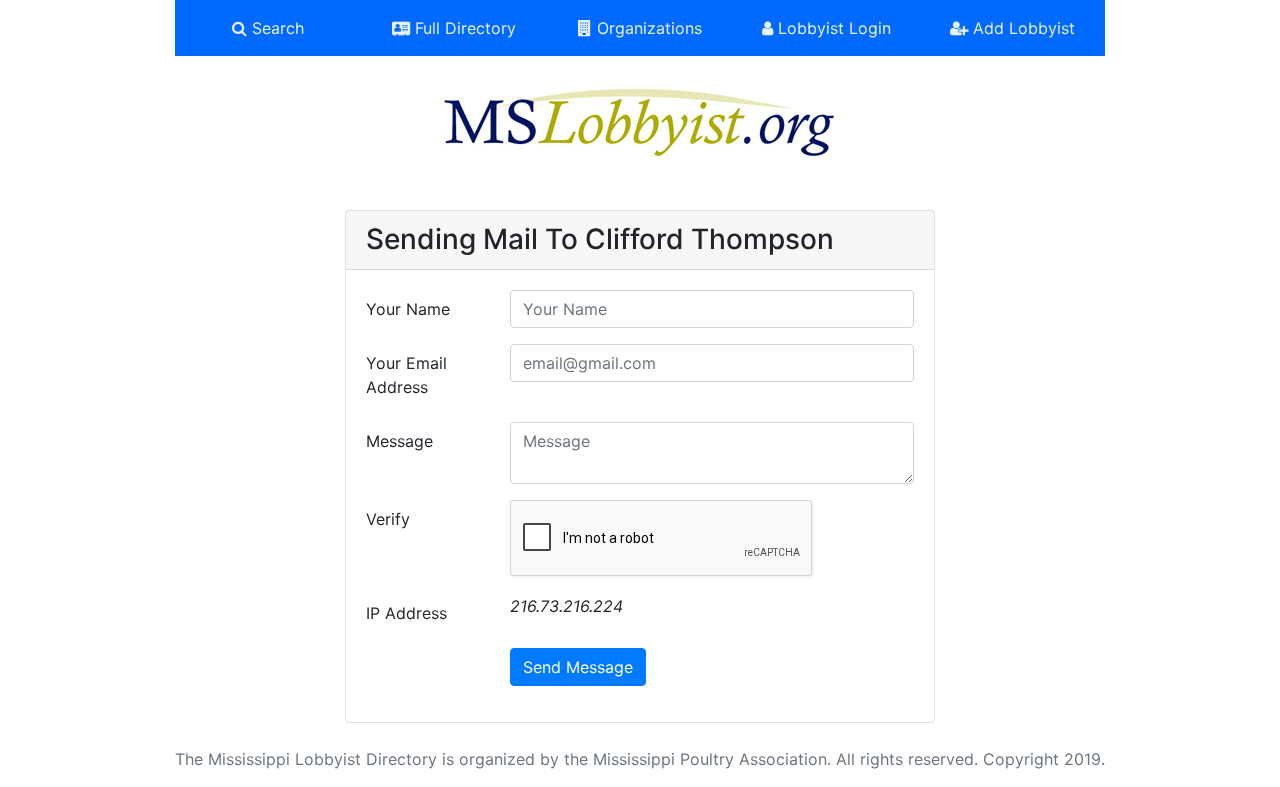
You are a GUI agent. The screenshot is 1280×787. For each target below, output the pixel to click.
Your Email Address (406, 375)
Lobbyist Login (832, 28)
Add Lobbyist (1021, 28)
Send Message (578, 667)
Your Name (408, 309)
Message (399, 441)
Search (275, 28)
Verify (388, 519)
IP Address (406, 613)
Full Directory (463, 28)
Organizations (647, 28)
